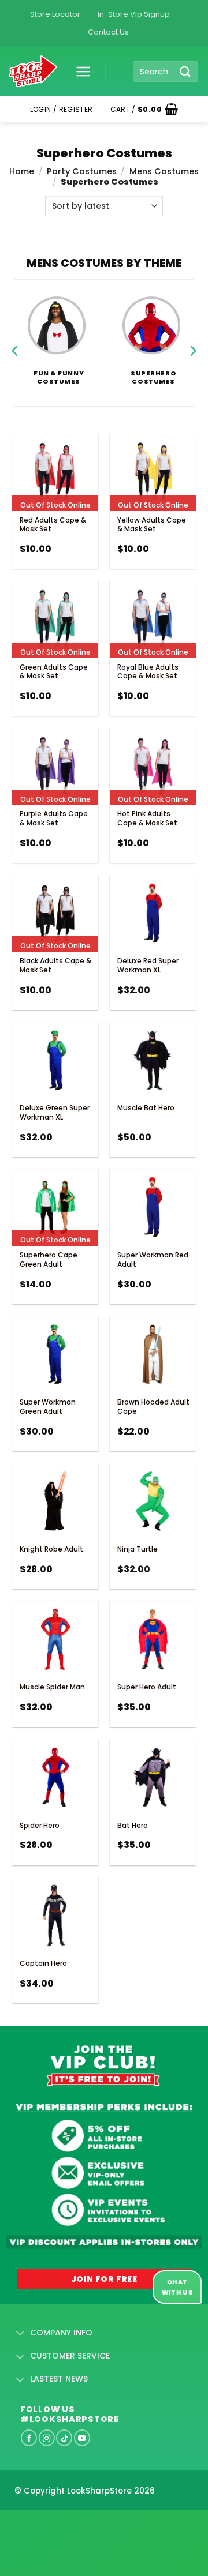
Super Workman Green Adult (48, 1407)
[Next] (192, 336)
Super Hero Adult (147, 1687)
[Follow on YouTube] (82, 2438)
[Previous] (16, 336)
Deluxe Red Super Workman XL (148, 965)
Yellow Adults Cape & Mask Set (152, 525)
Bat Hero (133, 1825)
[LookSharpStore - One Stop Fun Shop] (33, 72)
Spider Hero (40, 1825)
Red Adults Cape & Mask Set (53, 525)
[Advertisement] (92, 2525)
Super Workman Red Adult (153, 1259)
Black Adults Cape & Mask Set (55, 965)
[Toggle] (21, 2334)
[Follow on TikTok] (64, 2438)
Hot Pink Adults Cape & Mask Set (147, 818)
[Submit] (185, 71)
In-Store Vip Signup (134, 14)
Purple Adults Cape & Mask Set (54, 818)
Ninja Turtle (138, 1549)
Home (22, 171)
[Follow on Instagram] (47, 2438)
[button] (79, 72)
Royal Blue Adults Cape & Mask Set (148, 672)
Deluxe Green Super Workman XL (55, 1112)
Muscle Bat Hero (146, 1108)
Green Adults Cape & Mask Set (54, 672)
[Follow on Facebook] (29, 2438)
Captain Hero (43, 1963)
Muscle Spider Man (52, 1687)
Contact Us (108, 32)
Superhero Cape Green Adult (49, 1259)
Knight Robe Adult (51, 1549)
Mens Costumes (164, 171)
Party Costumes (82, 171)
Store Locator (55, 14)
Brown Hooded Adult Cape (153, 1407)
